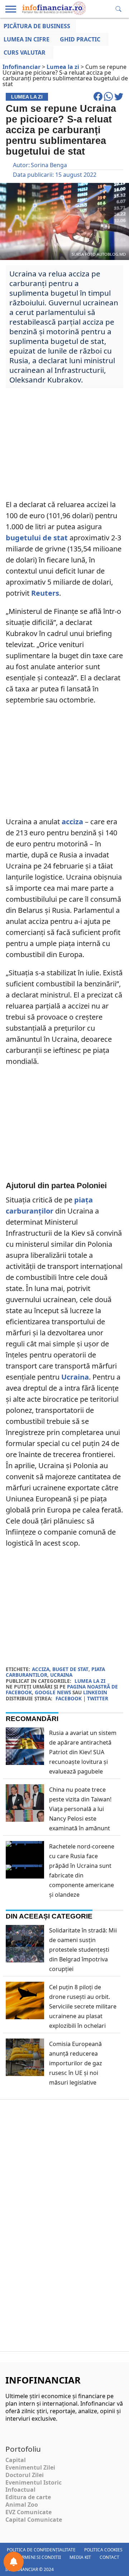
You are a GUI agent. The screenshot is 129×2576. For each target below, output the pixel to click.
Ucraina (75, 1377)
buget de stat (70, 1669)
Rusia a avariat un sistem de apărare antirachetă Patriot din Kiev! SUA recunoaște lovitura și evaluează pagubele (83, 1752)
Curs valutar (25, 52)
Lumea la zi (90, 1681)
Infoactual (20, 2490)
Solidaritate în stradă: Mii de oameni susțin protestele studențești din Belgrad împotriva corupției (83, 1950)
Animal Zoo (22, 2505)
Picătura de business (37, 26)
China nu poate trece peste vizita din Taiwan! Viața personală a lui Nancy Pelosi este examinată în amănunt (80, 1809)
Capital (16, 2460)
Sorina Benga (49, 165)
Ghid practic (80, 39)
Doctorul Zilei (25, 2475)
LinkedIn (95, 1692)
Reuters (45, 593)
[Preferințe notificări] (14, 2562)
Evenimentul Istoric (34, 2482)
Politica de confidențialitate (41, 2550)
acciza (72, 822)
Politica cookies (103, 2550)
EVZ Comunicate (28, 2512)
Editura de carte (28, 2497)
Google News (53, 1692)
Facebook (69, 1698)
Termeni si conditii (39, 2557)
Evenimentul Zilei (30, 2467)
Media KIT (80, 2557)
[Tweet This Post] (119, 100)
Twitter (98, 1698)
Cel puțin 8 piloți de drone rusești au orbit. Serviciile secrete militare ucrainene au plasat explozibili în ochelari (83, 2006)
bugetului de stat (37, 538)
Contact (109, 2557)
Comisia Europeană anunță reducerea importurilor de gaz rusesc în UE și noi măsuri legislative (76, 2063)
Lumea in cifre (27, 39)
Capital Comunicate (34, 2520)
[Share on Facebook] (99, 100)
